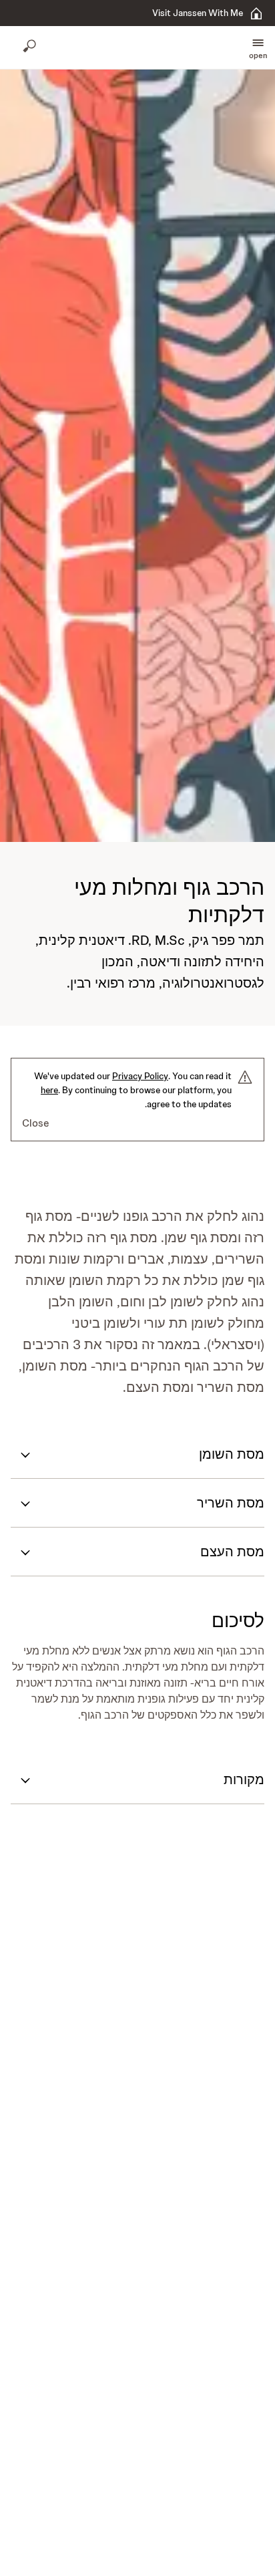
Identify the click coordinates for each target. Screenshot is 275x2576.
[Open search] (31, 47)
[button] (258, 47)
